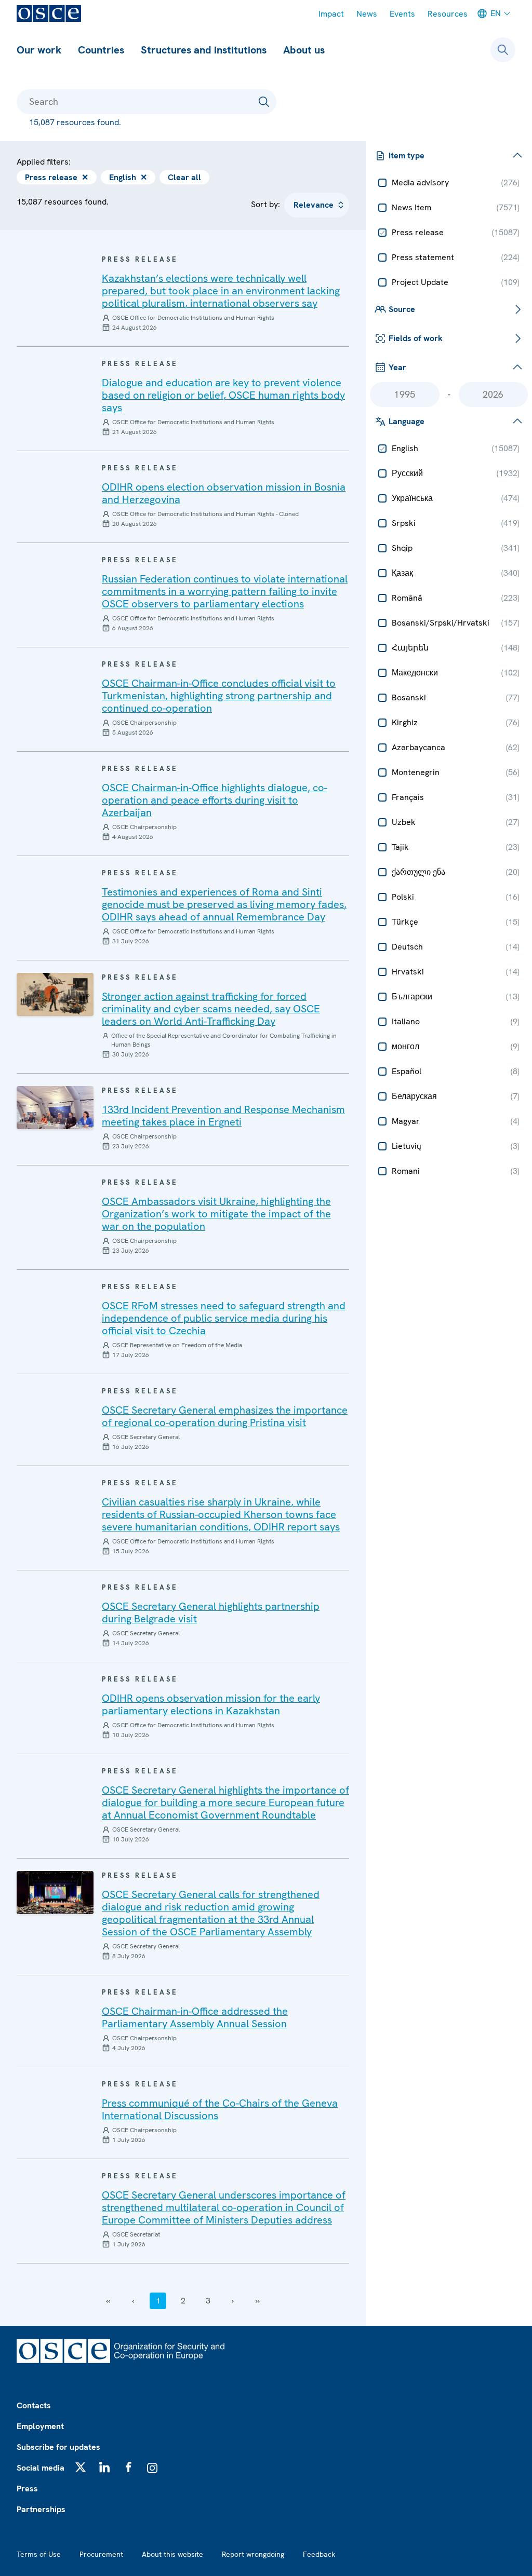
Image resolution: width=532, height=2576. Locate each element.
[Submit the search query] (264, 102)
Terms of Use (39, 2554)
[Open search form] (503, 50)
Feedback (319, 2554)
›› (258, 2301)
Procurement (101, 2554)
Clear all (184, 177)
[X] (81, 2467)
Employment (40, 2426)
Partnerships (41, 2509)
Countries (101, 50)
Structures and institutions (204, 50)
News (367, 14)
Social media (41, 2468)
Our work (39, 50)
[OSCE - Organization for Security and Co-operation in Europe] (49, 13)
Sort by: (265, 204)
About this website (172, 2554)
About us (304, 50)
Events (402, 14)
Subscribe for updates (58, 2447)
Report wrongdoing (253, 2554)
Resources (448, 14)
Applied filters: (44, 162)
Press (27, 2489)
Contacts (34, 2405)
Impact (331, 14)
